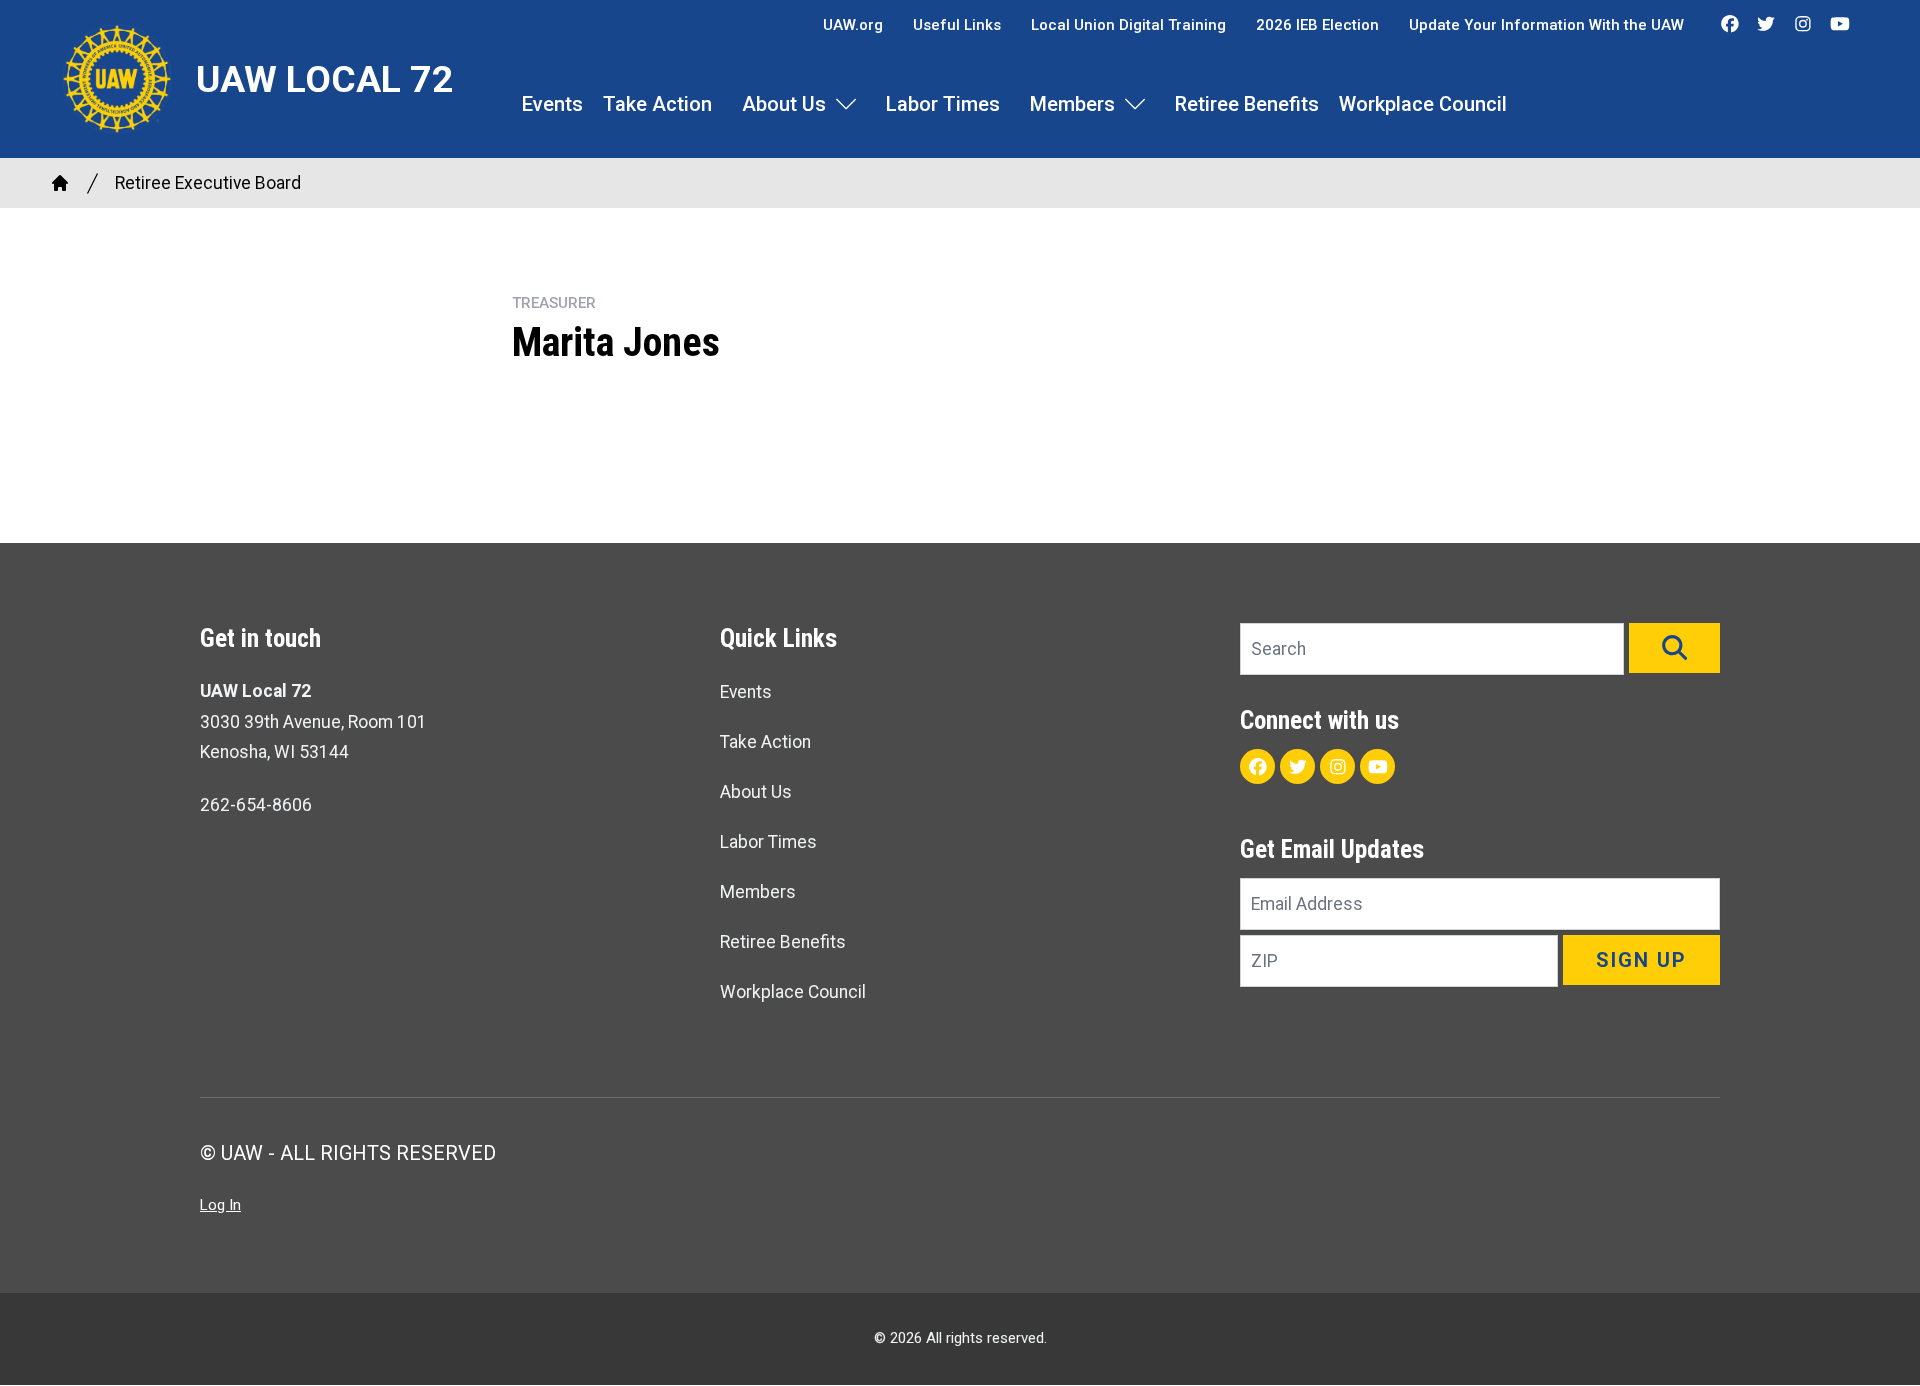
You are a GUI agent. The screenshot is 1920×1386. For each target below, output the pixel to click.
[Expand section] (846, 104)
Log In (220, 1205)
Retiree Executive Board (208, 183)
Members (1072, 104)
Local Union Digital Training (1128, 25)
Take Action (657, 104)
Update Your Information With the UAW (1546, 25)
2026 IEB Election (1317, 25)
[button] (1674, 648)
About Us (784, 104)
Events (552, 104)
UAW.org (853, 25)
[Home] (60, 183)
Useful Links (957, 25)
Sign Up (1641, 960)
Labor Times (943, 104)
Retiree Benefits (1247, 104)
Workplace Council (1423, 104)
